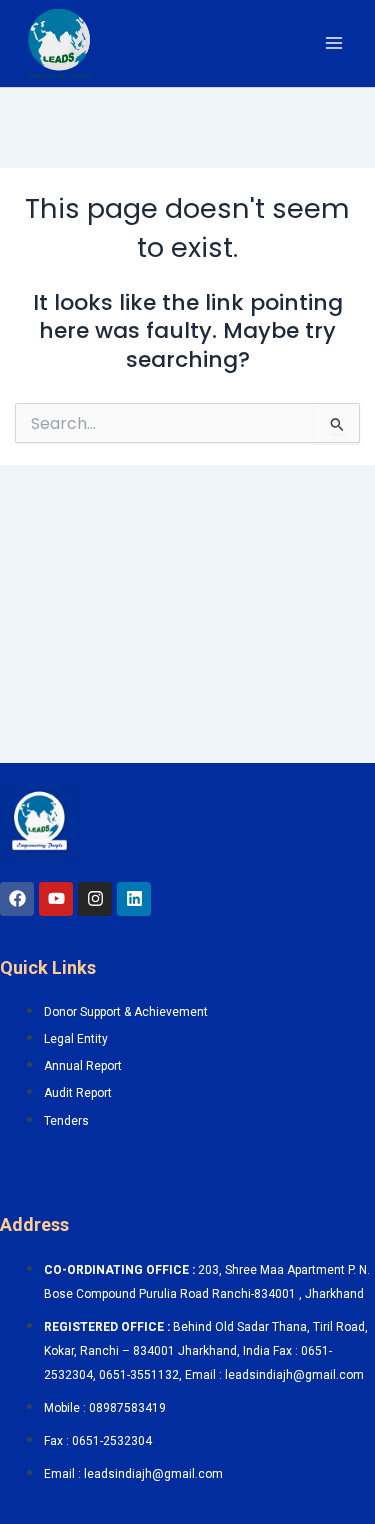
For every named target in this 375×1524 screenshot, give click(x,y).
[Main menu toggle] (334, 43)
